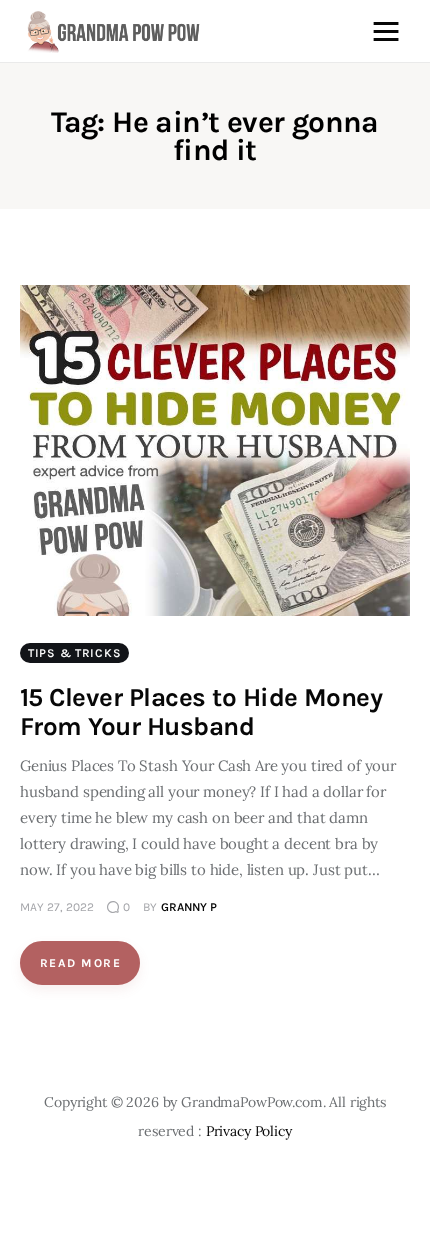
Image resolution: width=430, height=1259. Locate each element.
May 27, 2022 (57, 907)
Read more (80, 963)
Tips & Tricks (74, 653)
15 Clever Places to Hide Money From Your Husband (201, 712)
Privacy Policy (249, 1131)
